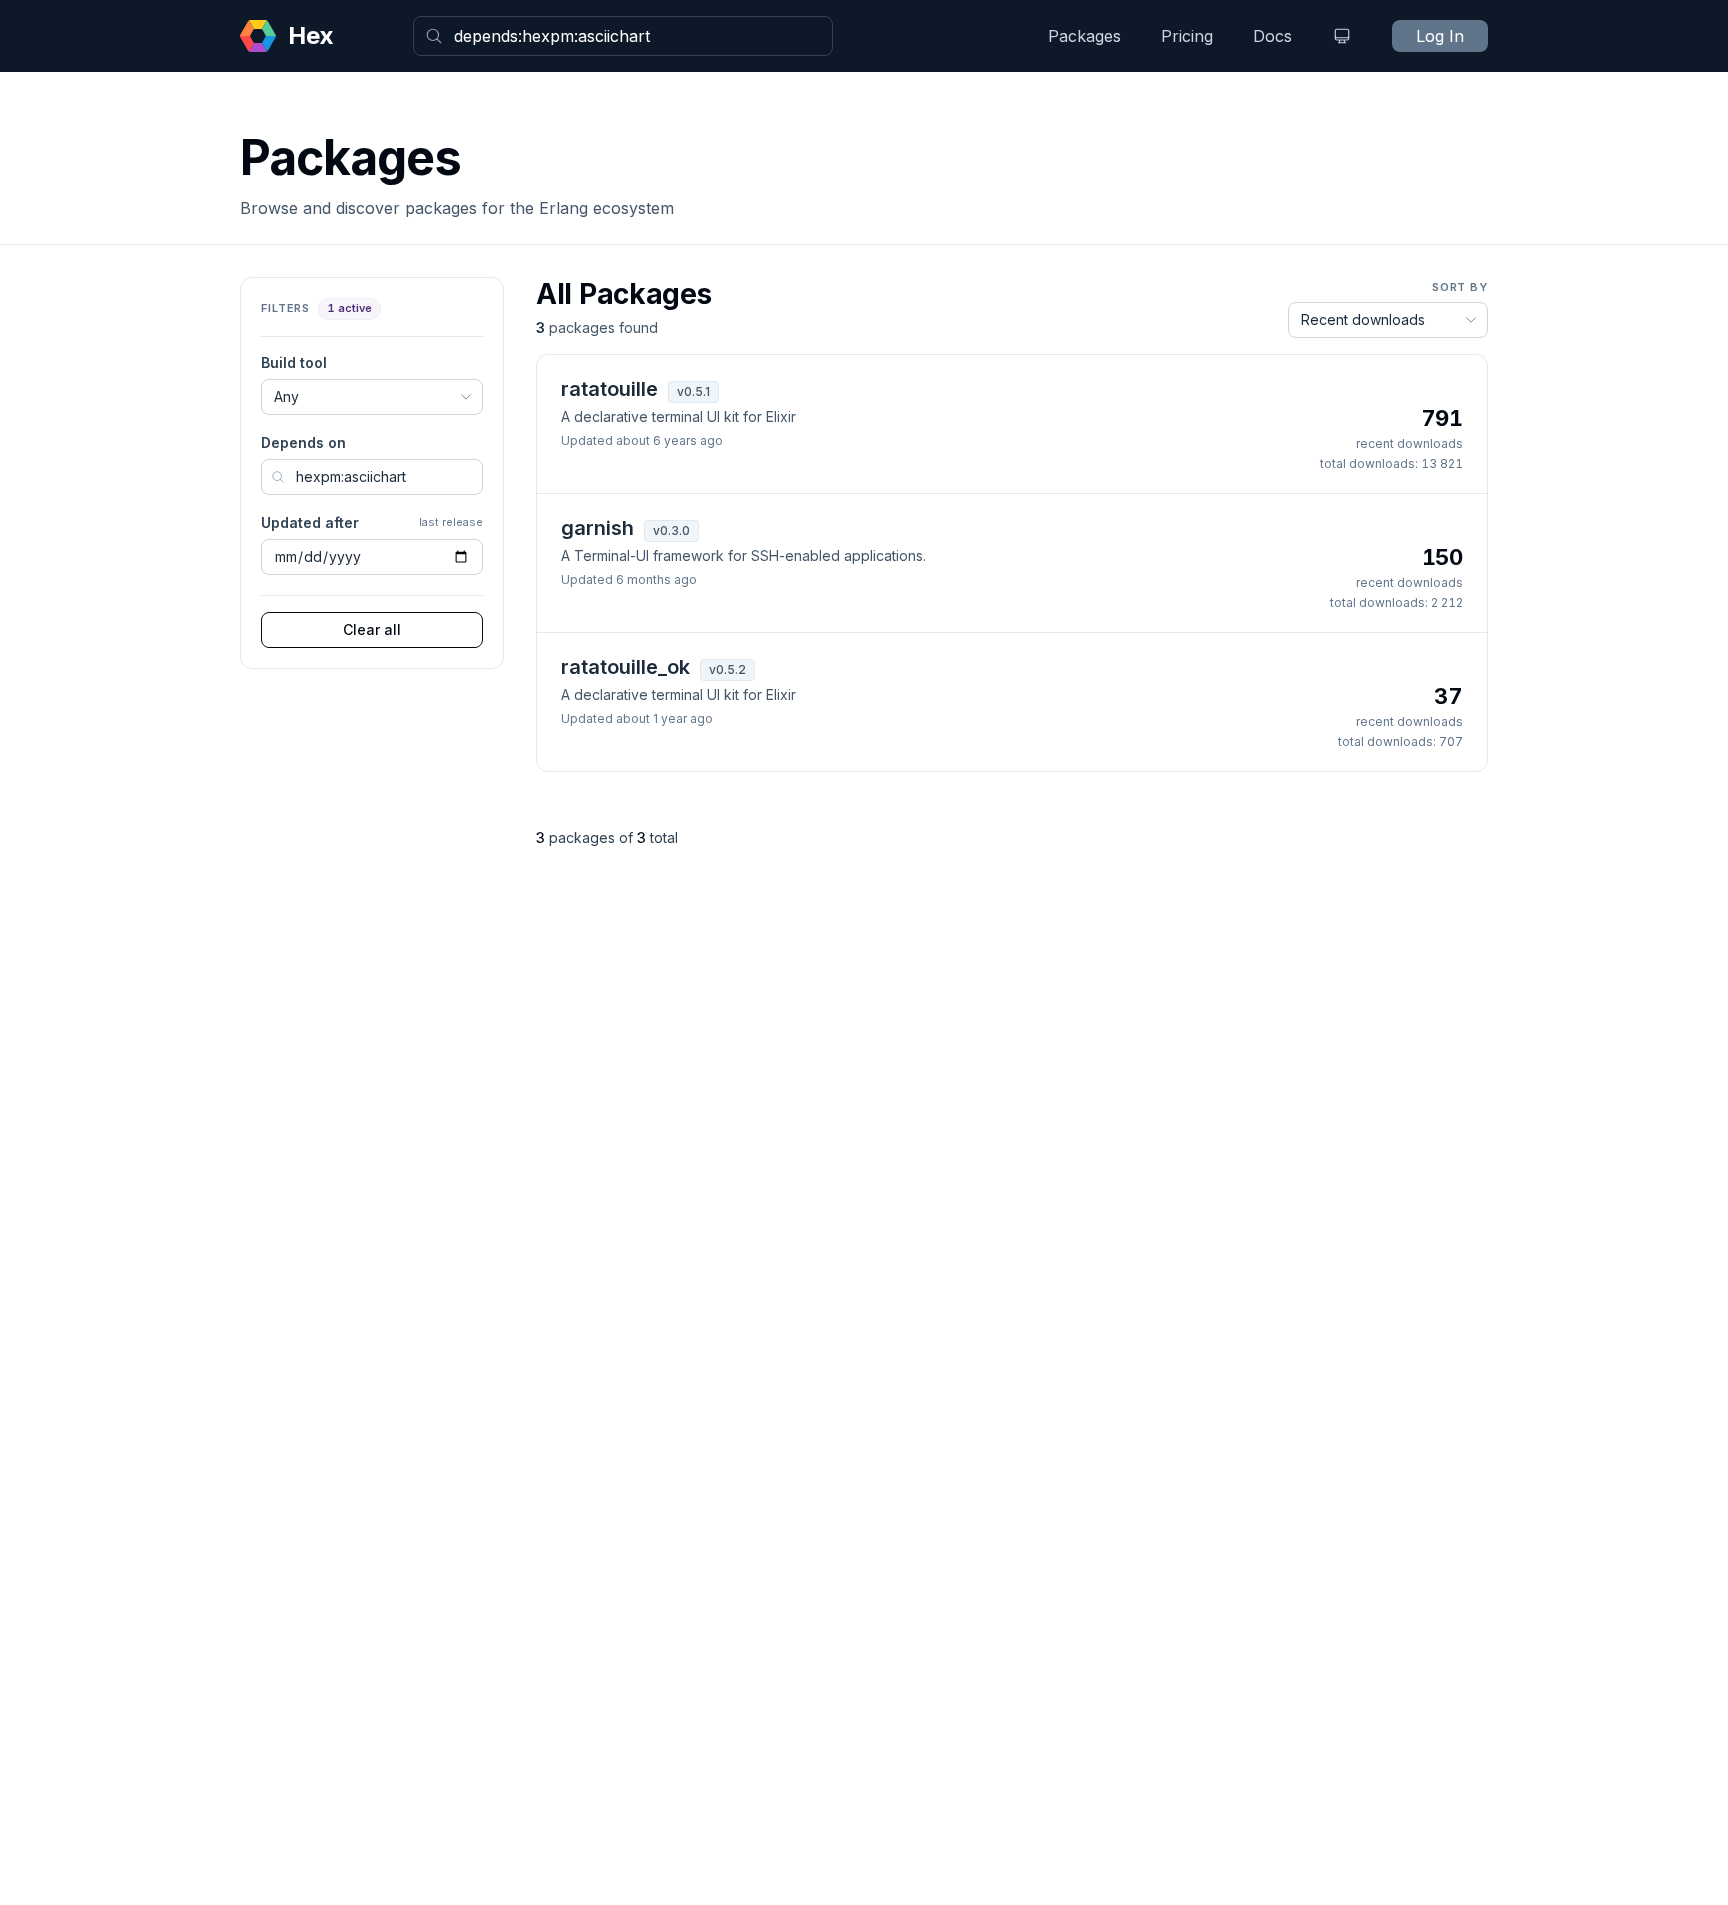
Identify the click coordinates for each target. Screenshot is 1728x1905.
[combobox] (623, 36)
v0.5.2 (727, 669)
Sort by (1460, 287)
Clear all (372, 629)
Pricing (1187, 36)
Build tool (294, 362)
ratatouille (609, 389)
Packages (1084, 36)
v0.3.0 (671, 530)
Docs (1272, 36)
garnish (597, 528)
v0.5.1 (693, 391)
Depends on (303, 442)
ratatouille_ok (625, 667)
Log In (1440, 36)
